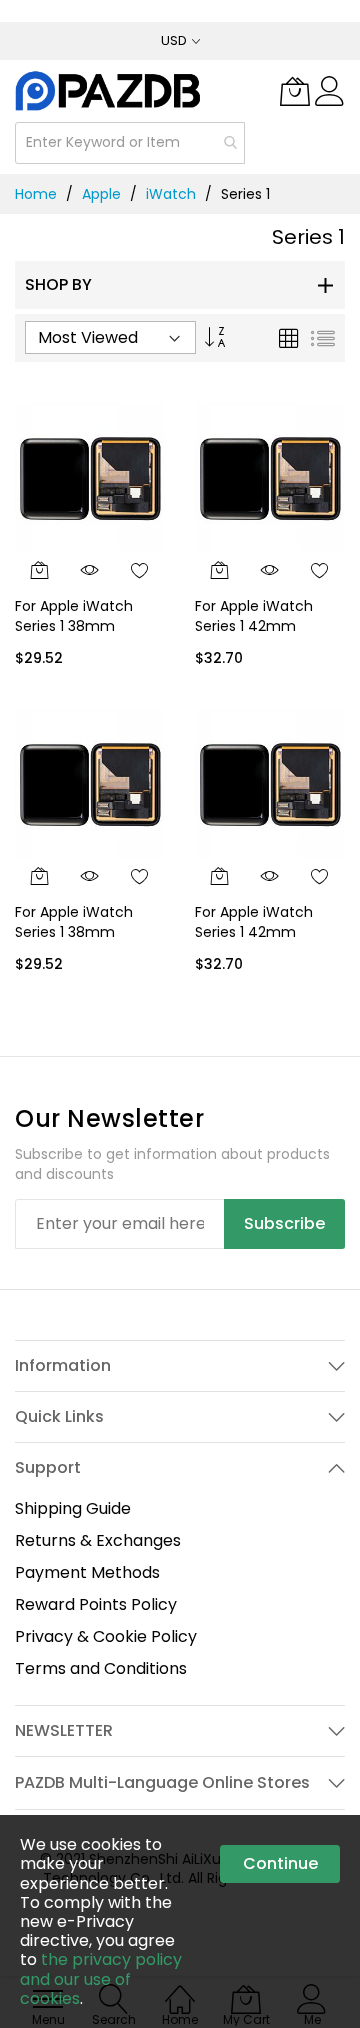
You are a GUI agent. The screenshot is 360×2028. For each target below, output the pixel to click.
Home (36, 194)
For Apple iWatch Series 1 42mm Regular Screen (254, 625)
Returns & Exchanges (98, 1540)
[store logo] (109, 90)
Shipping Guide (73, 1508)
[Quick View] (90, 570)
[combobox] (130, 143)
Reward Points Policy (96, 1604)
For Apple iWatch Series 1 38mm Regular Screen (74, 625)
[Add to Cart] (40, 570)
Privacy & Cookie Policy (106, 1636)
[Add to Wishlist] (140, 570)
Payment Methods (87, 1572)
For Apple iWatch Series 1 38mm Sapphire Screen (74, 931)
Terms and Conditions (101, 1668)
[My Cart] (295, 91)
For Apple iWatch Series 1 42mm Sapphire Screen (254, 931)
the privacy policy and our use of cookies (101, 1978)
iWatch (171, 194)
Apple (101, 194)
